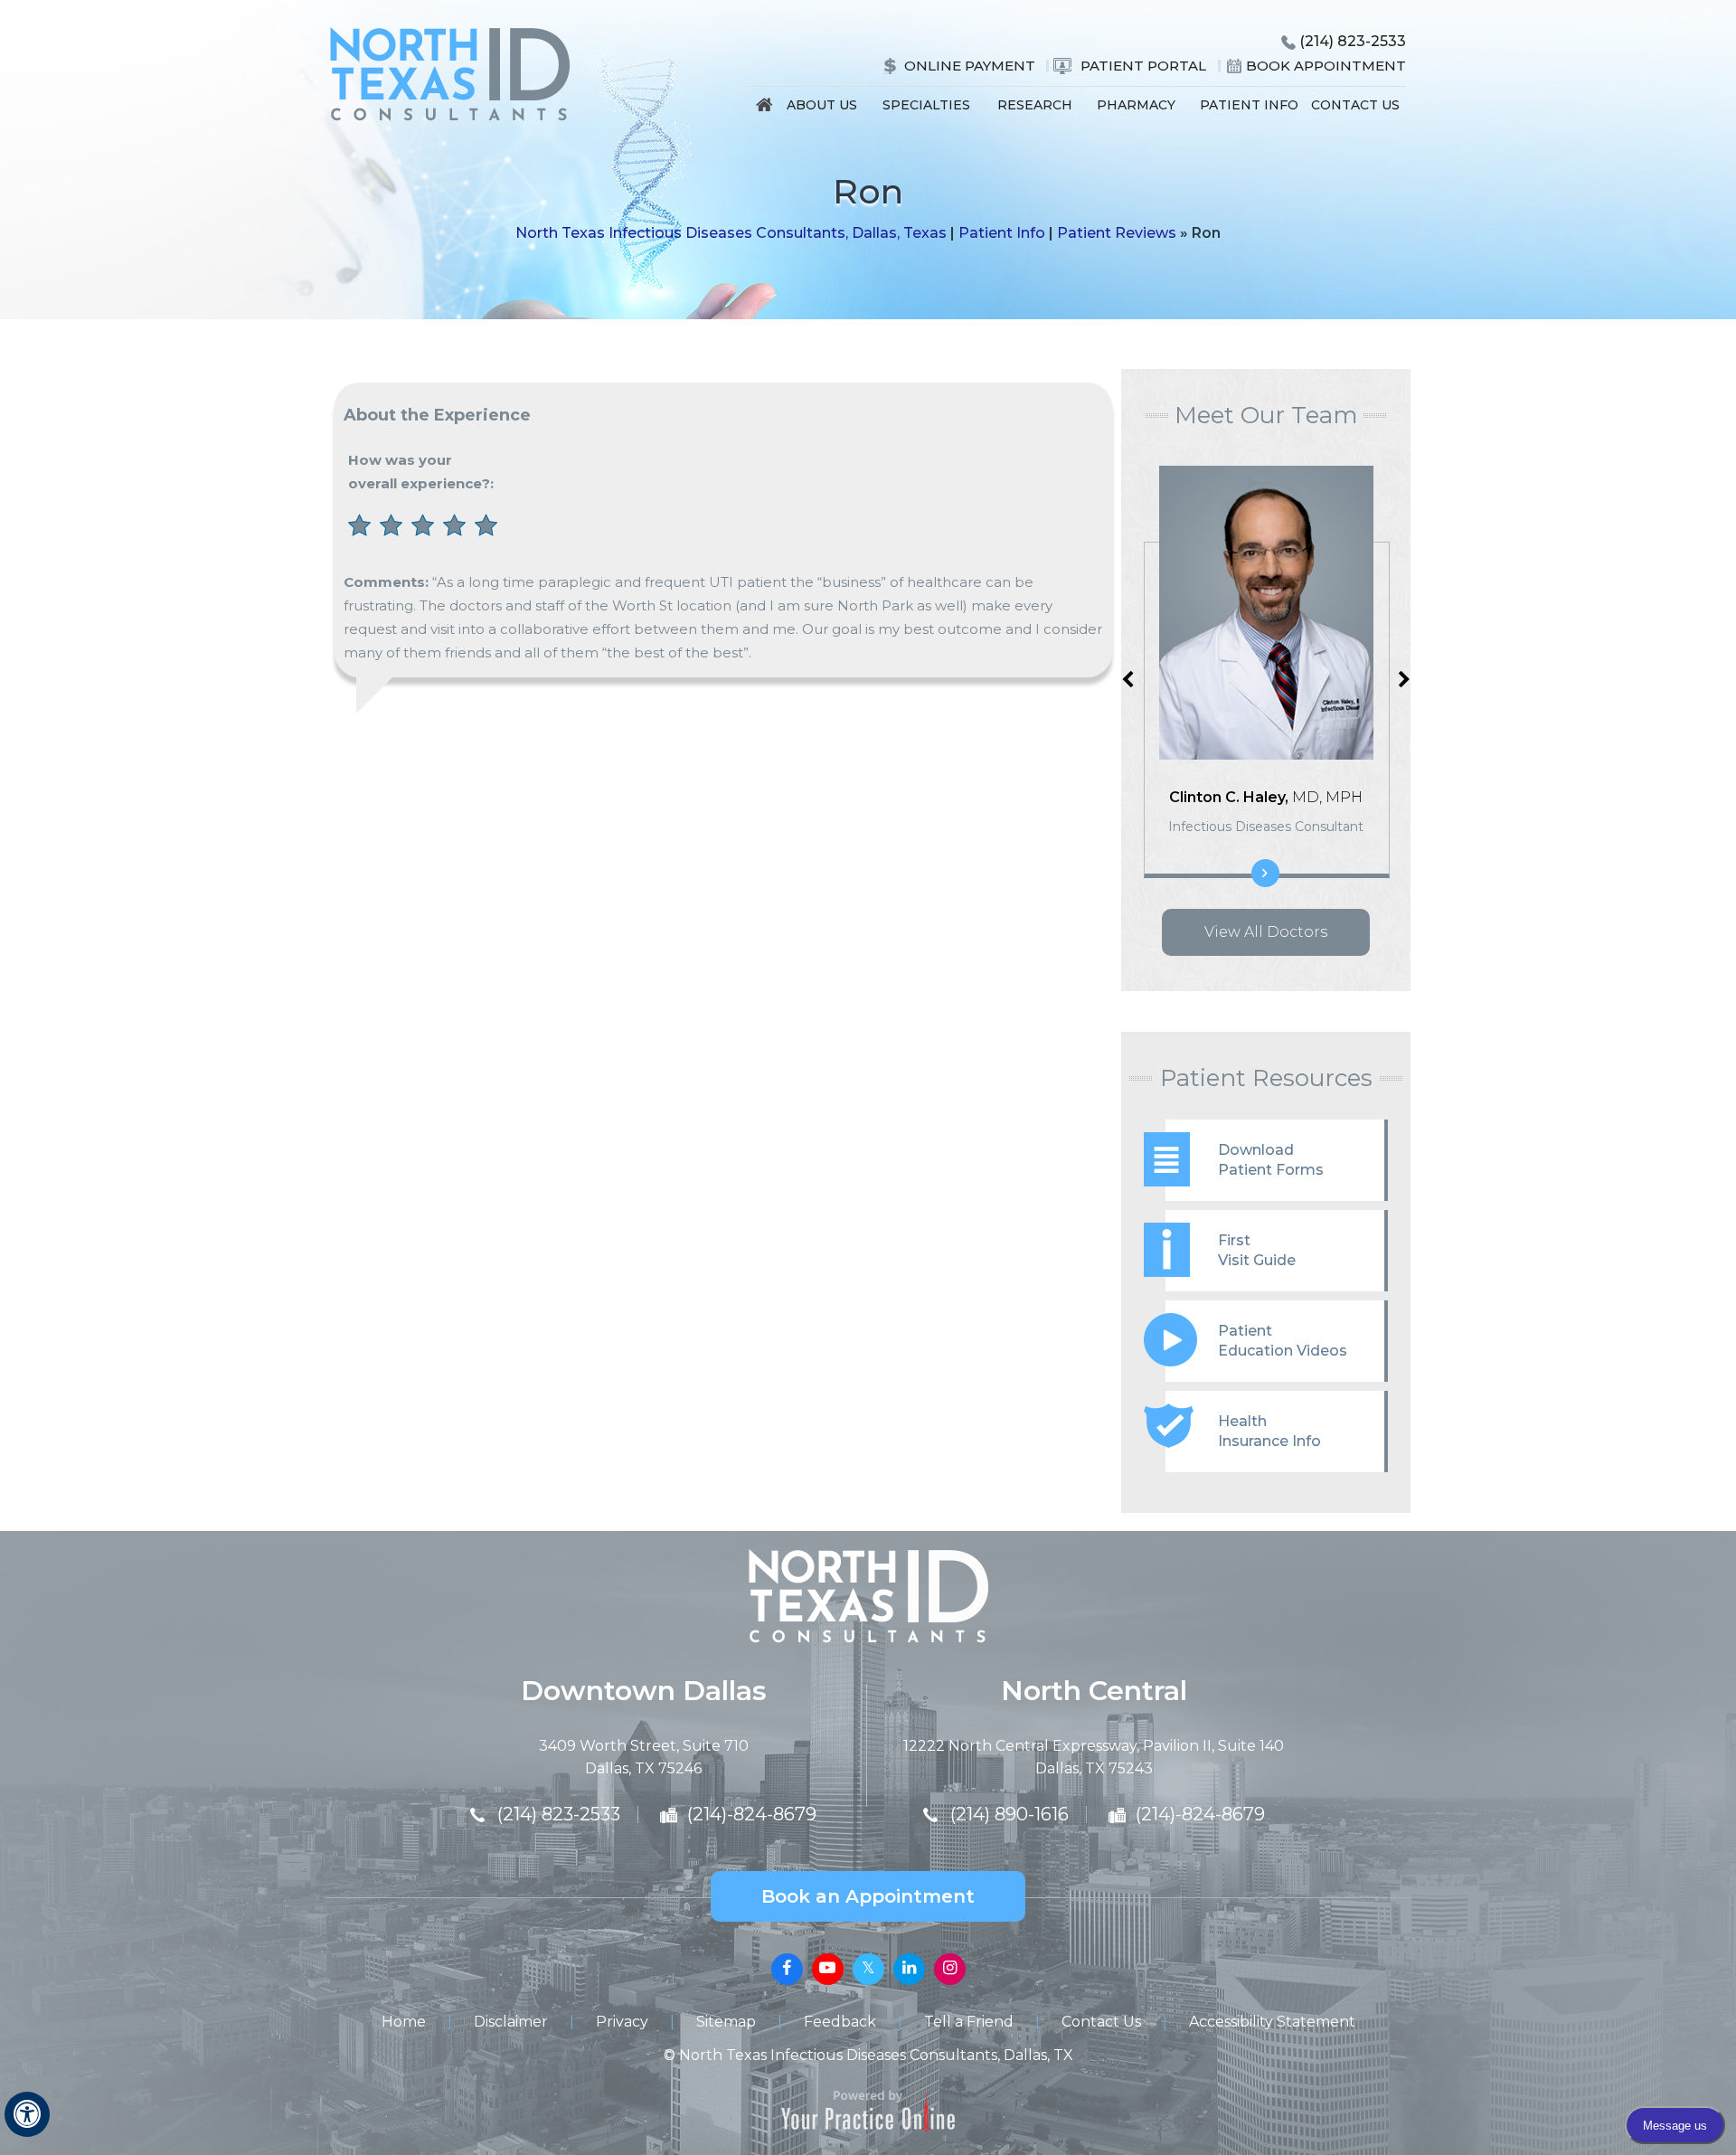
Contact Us (1355, 105)
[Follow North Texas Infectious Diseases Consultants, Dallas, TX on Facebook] (787, 1969)
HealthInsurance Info (1269, 1431)
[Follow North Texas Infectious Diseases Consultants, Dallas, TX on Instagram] (950, 1969)
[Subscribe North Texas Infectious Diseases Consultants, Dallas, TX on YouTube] (828, 1969)
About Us (822, 105)
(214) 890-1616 (1010, 1814)
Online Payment (970, 66)
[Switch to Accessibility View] (27, 2114)
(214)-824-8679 (752, 1814)
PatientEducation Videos (1283, 1341)
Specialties (926, 105)
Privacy (622, 2022)
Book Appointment (1326, 66)
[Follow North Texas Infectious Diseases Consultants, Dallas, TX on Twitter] (868, 1969)
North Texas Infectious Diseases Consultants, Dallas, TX (876, 2055)
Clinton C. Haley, (1266, 797)
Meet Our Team (1266, 415)
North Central (1094, 1691)
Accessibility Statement (1272, 2022)
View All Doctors (1266, 932)
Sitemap (726, 2022)
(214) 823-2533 (1353, 41)
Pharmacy (1136, 105)
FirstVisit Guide (1257, 1250)
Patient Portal (1143, 66)
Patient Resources (1266, 1078)
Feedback (840, 2022)
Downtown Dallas (644, 1691)
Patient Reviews (1117, 233)
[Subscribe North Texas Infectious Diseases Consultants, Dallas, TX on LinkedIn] (909, 1969)
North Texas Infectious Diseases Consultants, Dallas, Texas (731, 233)
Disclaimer (511, 2022)
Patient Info (1249, 105)
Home (765, 109)
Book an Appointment (868, 1896)
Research (1035, 105)
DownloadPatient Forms (1271, 1160)
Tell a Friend (969, 2022)
